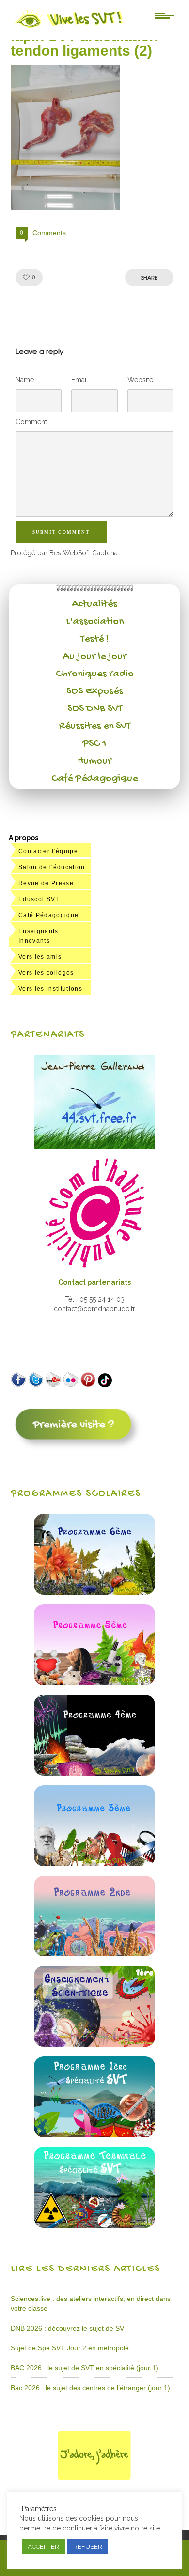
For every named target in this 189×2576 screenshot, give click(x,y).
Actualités (95, 604)
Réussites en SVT (95, 726)
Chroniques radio (95, 674)
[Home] (70, 28)
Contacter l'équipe (48, 851)
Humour (94, 761)
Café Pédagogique (94, 779)
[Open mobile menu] (165, 15)
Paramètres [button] (39, 2509)
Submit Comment (61, 532)
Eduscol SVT (39, 899)
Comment (31, 422)
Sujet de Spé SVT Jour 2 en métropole (70, 2348)
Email (80, 380)
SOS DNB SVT (95, 709)
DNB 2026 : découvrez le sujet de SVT (70, 2328)
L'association (95, 622)
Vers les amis (40, 957)
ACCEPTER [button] (43, 2547)
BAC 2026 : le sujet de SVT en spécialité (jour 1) (85, 2368)
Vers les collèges (46, 973)
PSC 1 (94, 744)
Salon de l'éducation (52, 867)
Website (140, 380)
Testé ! (95, 639)
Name (25, 380)
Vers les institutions (50, 989)
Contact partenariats (94, 1282)
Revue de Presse (46, 883)
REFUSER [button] (88, 2547)
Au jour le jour (95, 657)
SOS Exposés (95, 691)
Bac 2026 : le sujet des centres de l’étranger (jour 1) (90, 2388)
